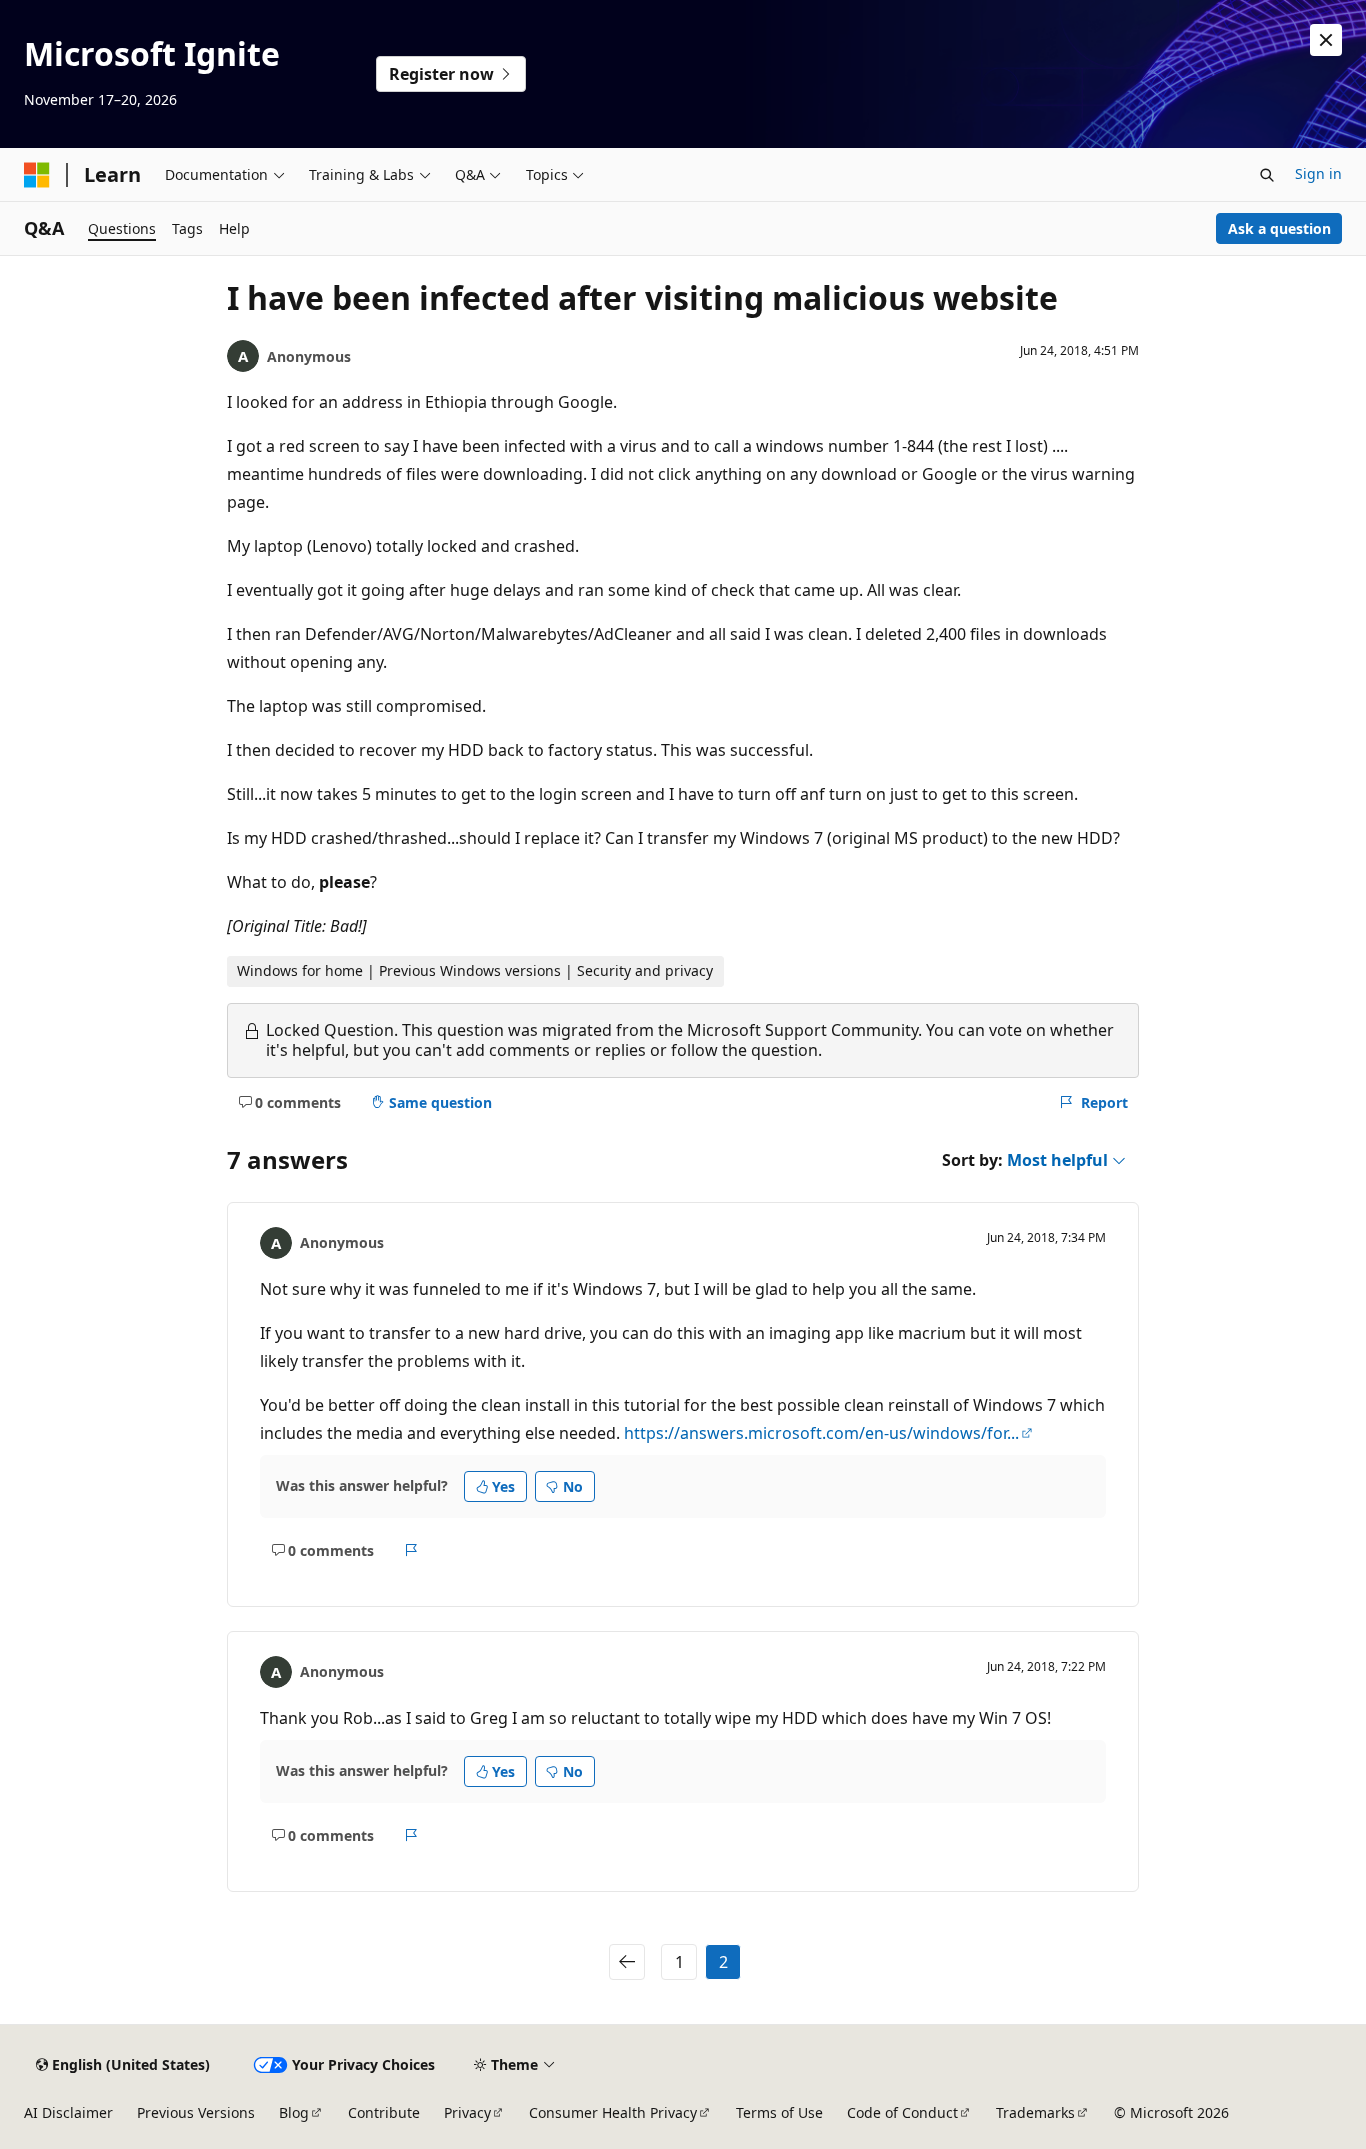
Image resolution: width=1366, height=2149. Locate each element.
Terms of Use (779, 2112)
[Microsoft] (37, 175)
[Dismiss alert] (1326, 40)
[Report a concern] (411, 1550)
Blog (294, 2112)
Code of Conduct (902, 2112)
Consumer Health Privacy (613, 2112)
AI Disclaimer (68, 2112)
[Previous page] (627, 1962)
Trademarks (1035, 2112)
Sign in (1318, 173)
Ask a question (1279, 228)
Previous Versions (196, 2112)
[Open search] (1267, 175)
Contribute (384, 2112)
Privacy (467, 2112)
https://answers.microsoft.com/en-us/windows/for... (821, 1433)
